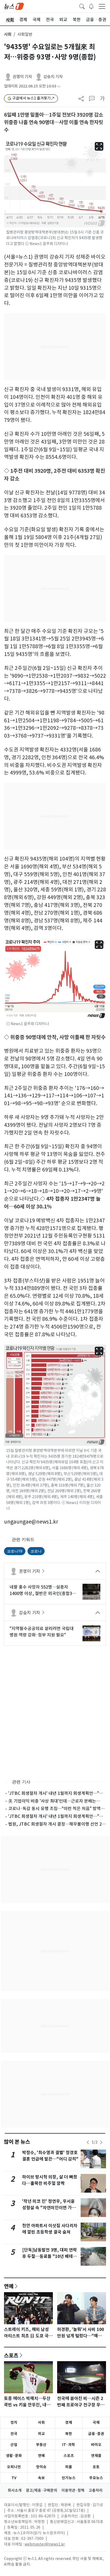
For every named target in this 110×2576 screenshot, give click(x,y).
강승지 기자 (53, 77)
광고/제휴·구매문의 (42, 2490)
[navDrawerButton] (102, 6)
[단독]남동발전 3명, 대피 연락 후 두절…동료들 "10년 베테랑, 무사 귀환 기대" (50, 2256)
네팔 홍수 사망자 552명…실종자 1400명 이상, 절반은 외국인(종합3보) (41, 1590)
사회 (8, 34)
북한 (69, 2434)
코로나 (36, 1551)
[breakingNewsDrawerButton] (91, 6)
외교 (41, 2434)
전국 (14, 2434)
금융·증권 (96, 2434)
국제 (96, 2422)
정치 (14, 2422)
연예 (9, 2286)
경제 (69, 2422)
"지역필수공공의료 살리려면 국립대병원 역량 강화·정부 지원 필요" (42, 1632)
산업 (14, 2445)
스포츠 (11, 2355)
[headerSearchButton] (82, 6)
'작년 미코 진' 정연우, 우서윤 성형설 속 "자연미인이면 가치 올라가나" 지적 (49, 2208)
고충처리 (96, 2490)
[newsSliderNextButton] (101, 2142)
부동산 (41, 2445)
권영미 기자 (22, 77)
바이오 (96, 2445)
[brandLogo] (14, 6)
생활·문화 (14, 2456)
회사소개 (15, 2490)
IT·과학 (69, 2445)
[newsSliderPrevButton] (88, 2142)
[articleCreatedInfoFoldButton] (59, 86)
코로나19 (15, 1551)
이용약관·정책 (73, 2490)
